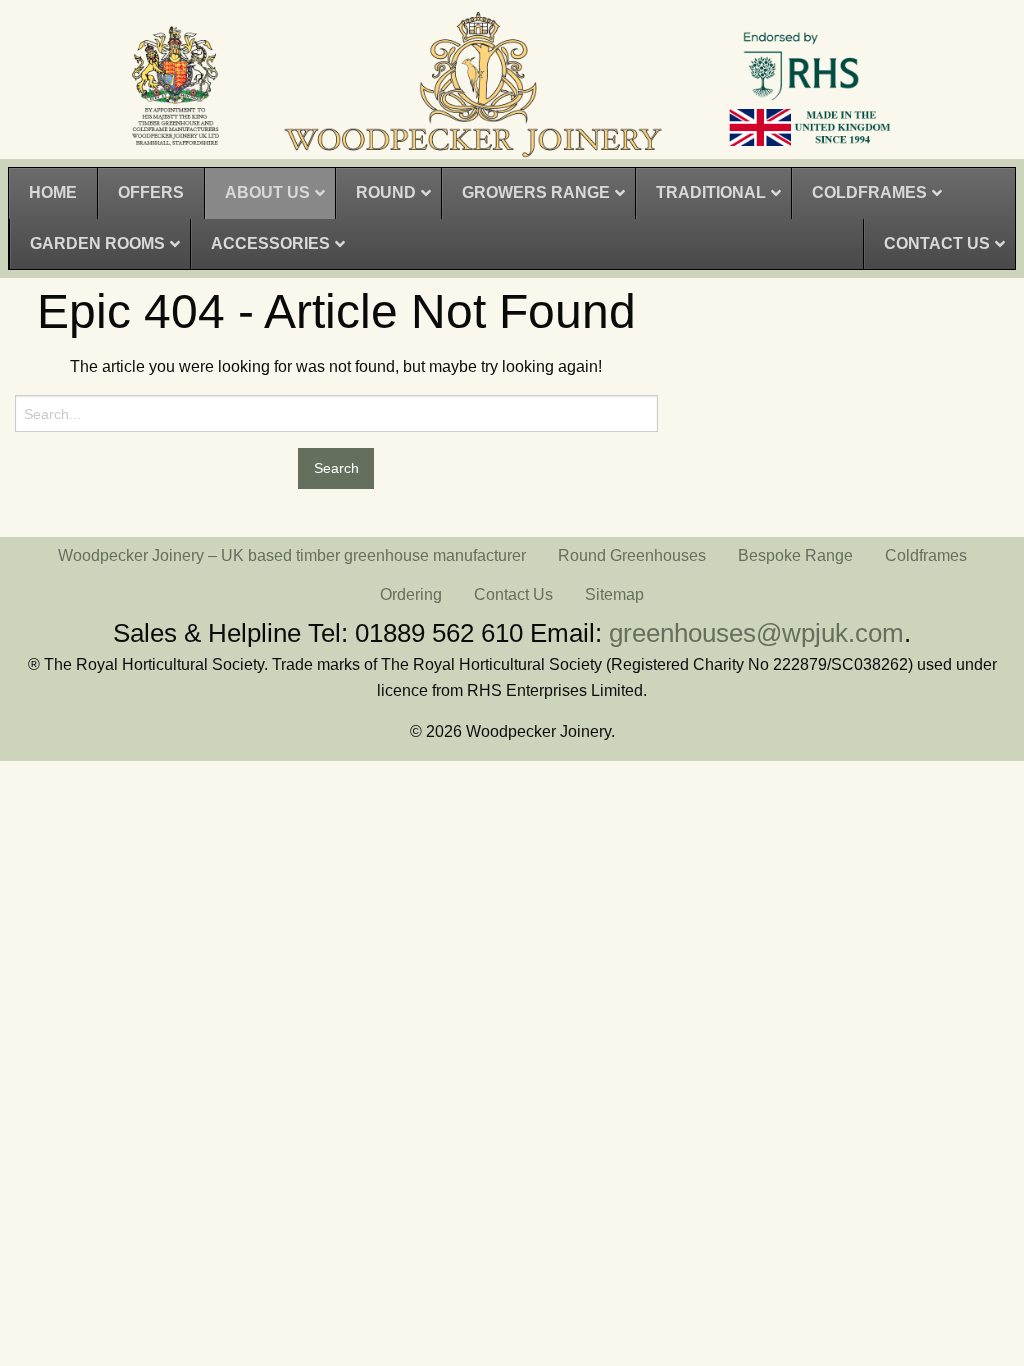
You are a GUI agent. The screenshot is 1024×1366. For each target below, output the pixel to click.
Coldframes (926, 555)
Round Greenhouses (632, 555)
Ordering (411, 594)
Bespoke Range (795, 555)
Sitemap (614, 594)
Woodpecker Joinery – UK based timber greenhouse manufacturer (292, 555)
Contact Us (513, 594)
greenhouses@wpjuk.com (756, 633)
